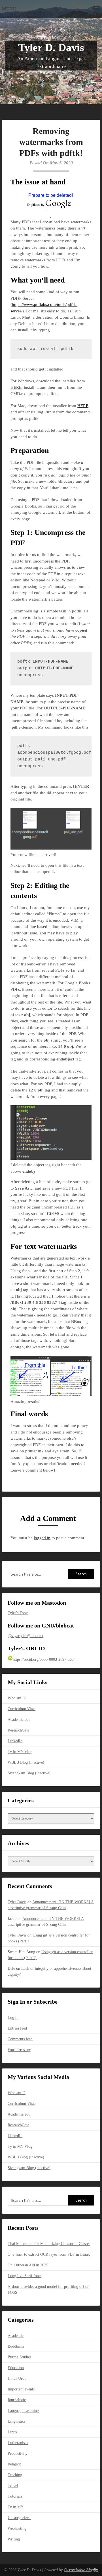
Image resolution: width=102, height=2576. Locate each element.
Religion (14, 2464)
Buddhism (16, 2346)
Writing (14, 2539)
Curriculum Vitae (22, 1709)
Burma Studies (19, 2357)
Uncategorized (19, 2518)
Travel (13, 2486)
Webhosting (17, 2528)
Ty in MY (16, 2507)
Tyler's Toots (18, 1613)
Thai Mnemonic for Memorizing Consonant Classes (49, 2244)
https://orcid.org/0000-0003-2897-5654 (44, 1659)
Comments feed (20, 2039)
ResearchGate (18, 1730)
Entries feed (17, 2028)
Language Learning (23, 2411)
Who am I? (17, 1698)
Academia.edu (19, 1720)
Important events (21, 2389)
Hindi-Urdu (17, 2378)
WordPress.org (19, 2050)
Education (16, 2368)
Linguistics (16, 2421)
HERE (16, 387)
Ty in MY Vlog (20, 1752)
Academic (16, 2336)
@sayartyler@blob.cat (25, 1636)
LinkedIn (15, 1741)
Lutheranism (18, 2443)
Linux (12, 2432)
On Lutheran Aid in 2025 (28, 2265)
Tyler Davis (17, 1902)
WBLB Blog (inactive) (26, 1762)
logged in (42, 1538)
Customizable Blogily (81, 2570)
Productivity (18, 2453)
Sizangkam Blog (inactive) (29, 1773)
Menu (9, 9)
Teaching (15, 2475)
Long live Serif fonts (25, 2276)
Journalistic (17, 2400)
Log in (13, 2018)
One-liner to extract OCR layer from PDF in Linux (49, 2254)
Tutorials (15, 2496)
